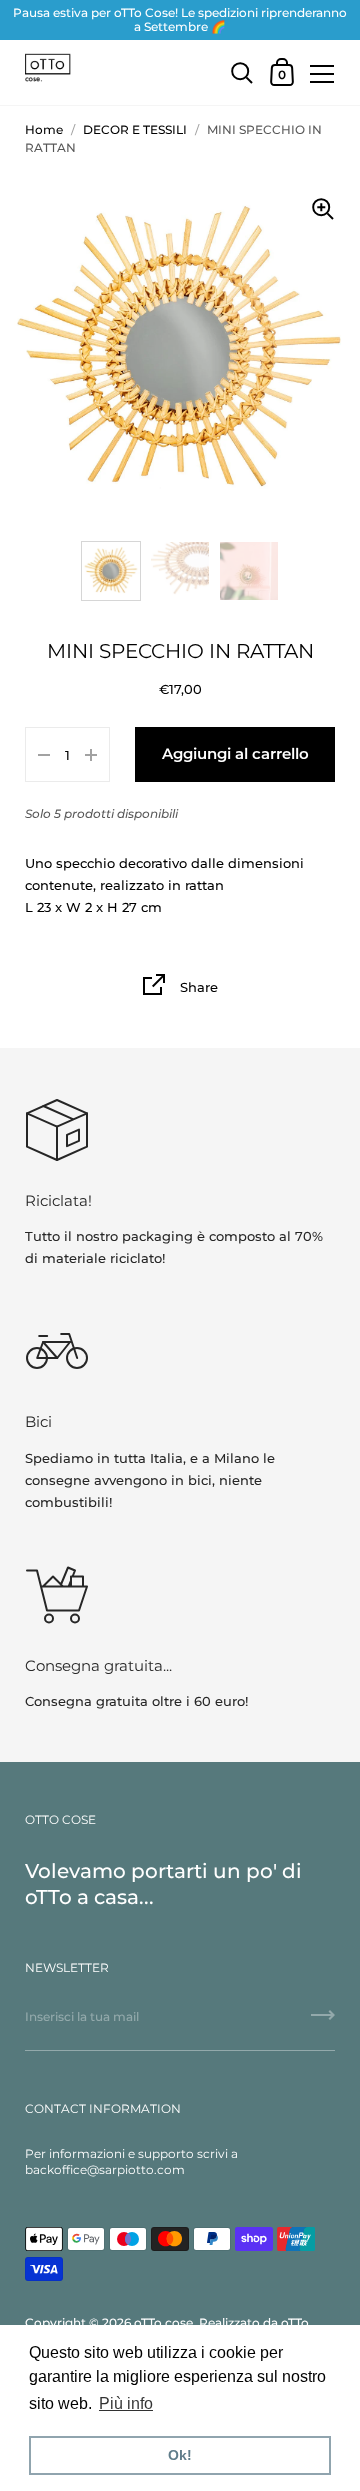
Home (44, 129)
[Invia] (323, 2022)
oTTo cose (163, 2322)
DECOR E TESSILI (135, 129)
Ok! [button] (180, 2455)
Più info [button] (126, 2403)
